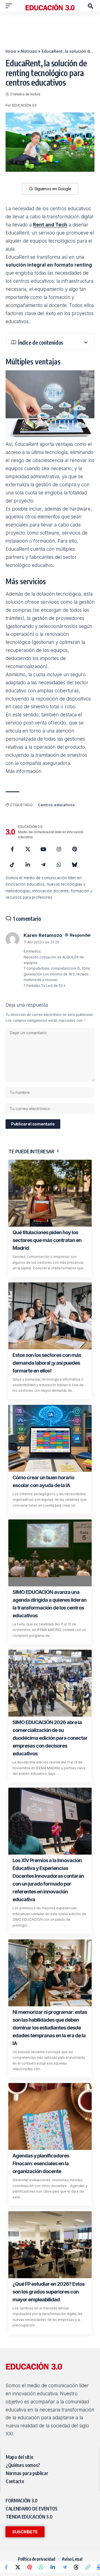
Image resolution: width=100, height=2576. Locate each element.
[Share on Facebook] (6, 2567)
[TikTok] (12, 865)
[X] (28, 849)
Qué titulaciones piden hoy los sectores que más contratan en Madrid (47, 1240)
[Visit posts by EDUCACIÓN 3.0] (10, 832)
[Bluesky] (74, 865)
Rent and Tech (50, 225)
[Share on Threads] (76, 2567)
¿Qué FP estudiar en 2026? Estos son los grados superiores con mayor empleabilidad (48, 2292)
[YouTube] (43, 849)
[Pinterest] (74, 849)
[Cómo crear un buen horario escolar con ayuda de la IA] (50, 1438)
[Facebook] (12, 849)
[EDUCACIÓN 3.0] (50, 6)
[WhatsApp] (59, 865)
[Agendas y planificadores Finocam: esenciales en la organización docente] (50, 2116)
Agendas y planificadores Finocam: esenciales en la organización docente (41, 2163)
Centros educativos (56, 805)
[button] (10, 6)
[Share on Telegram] (64, 2567)
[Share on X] (18, 2567)
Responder (80, 935)
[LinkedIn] (28, 865)
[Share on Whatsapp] (41, 2567)
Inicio (11, 51)
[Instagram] (59, 849)
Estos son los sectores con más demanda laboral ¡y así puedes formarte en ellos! (47, 1363)
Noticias (29, 51)
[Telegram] (43, 865)
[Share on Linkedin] (53, 2567)
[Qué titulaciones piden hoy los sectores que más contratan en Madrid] (50, 1193)
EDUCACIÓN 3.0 (24, 105)
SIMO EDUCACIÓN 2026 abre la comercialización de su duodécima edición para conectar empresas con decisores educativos (50, 1738)
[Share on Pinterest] (29, 2567)
